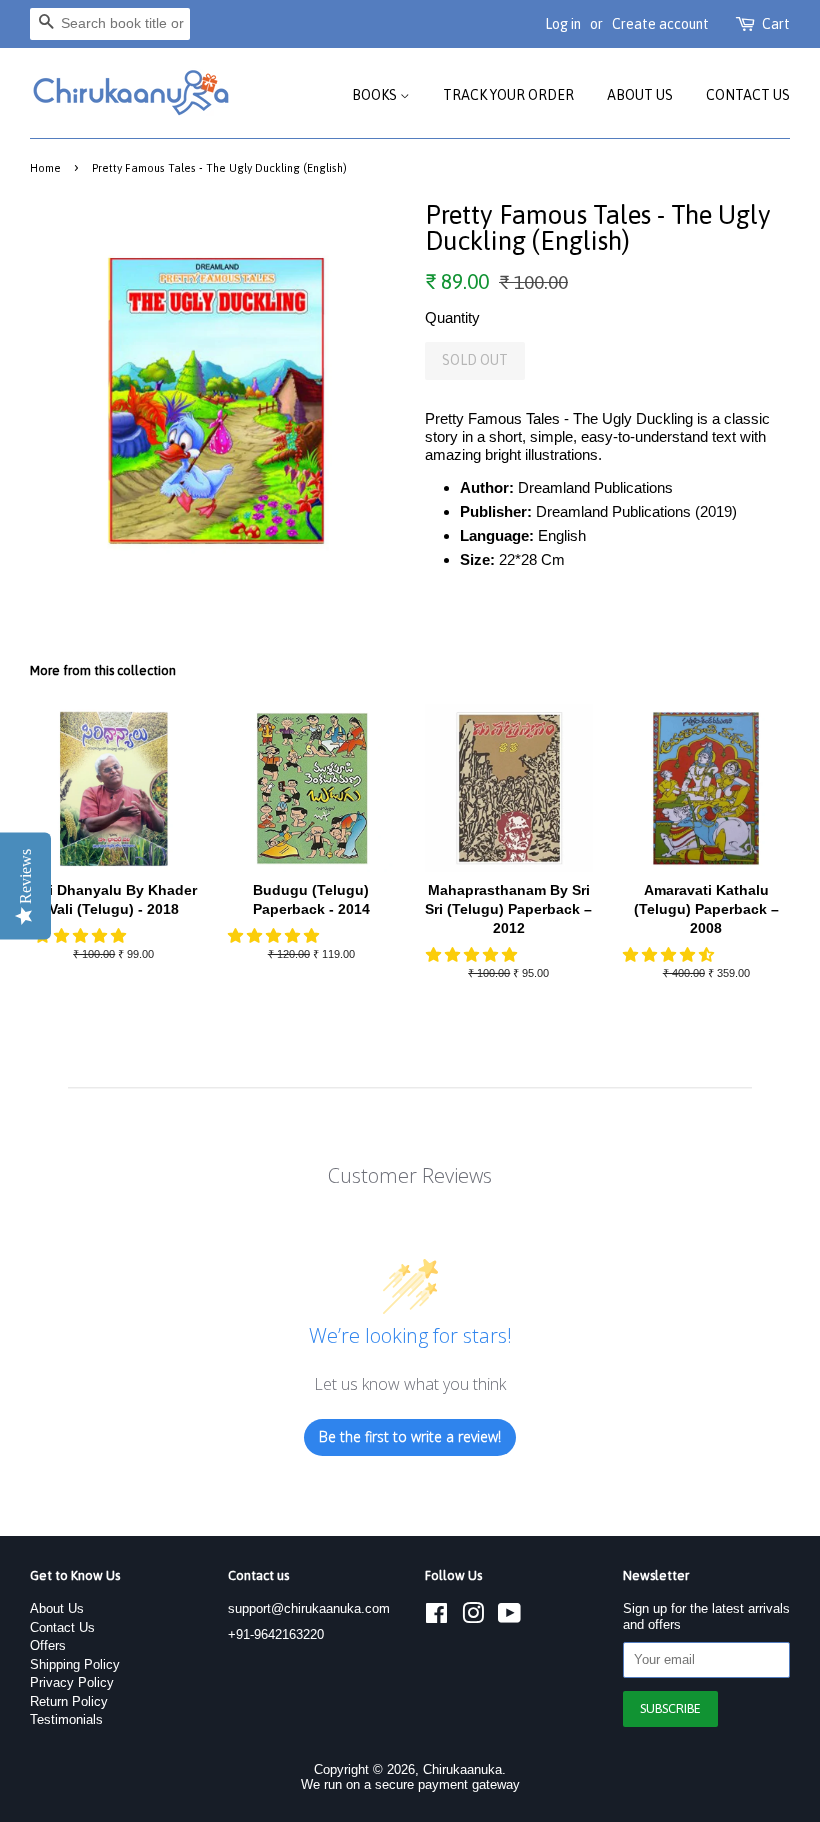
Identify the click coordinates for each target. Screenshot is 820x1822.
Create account (660, 24)
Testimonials (66, 1719)
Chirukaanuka (462, 1769)
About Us (640, 95)
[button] (82, 935)
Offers (48, 1645)
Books (376, 95)
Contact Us (748, 95)
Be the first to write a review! (410, 1436)
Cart (776, 24)
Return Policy (69, 1701)
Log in (563, 24)
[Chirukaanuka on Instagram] (473, 1617)
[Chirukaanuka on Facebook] (436, 1617)
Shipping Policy (75, 1664)
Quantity (452, 317)
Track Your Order (508, 95)
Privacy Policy (72, 1682)
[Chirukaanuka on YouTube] (509, 1617)
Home (45, 167)
